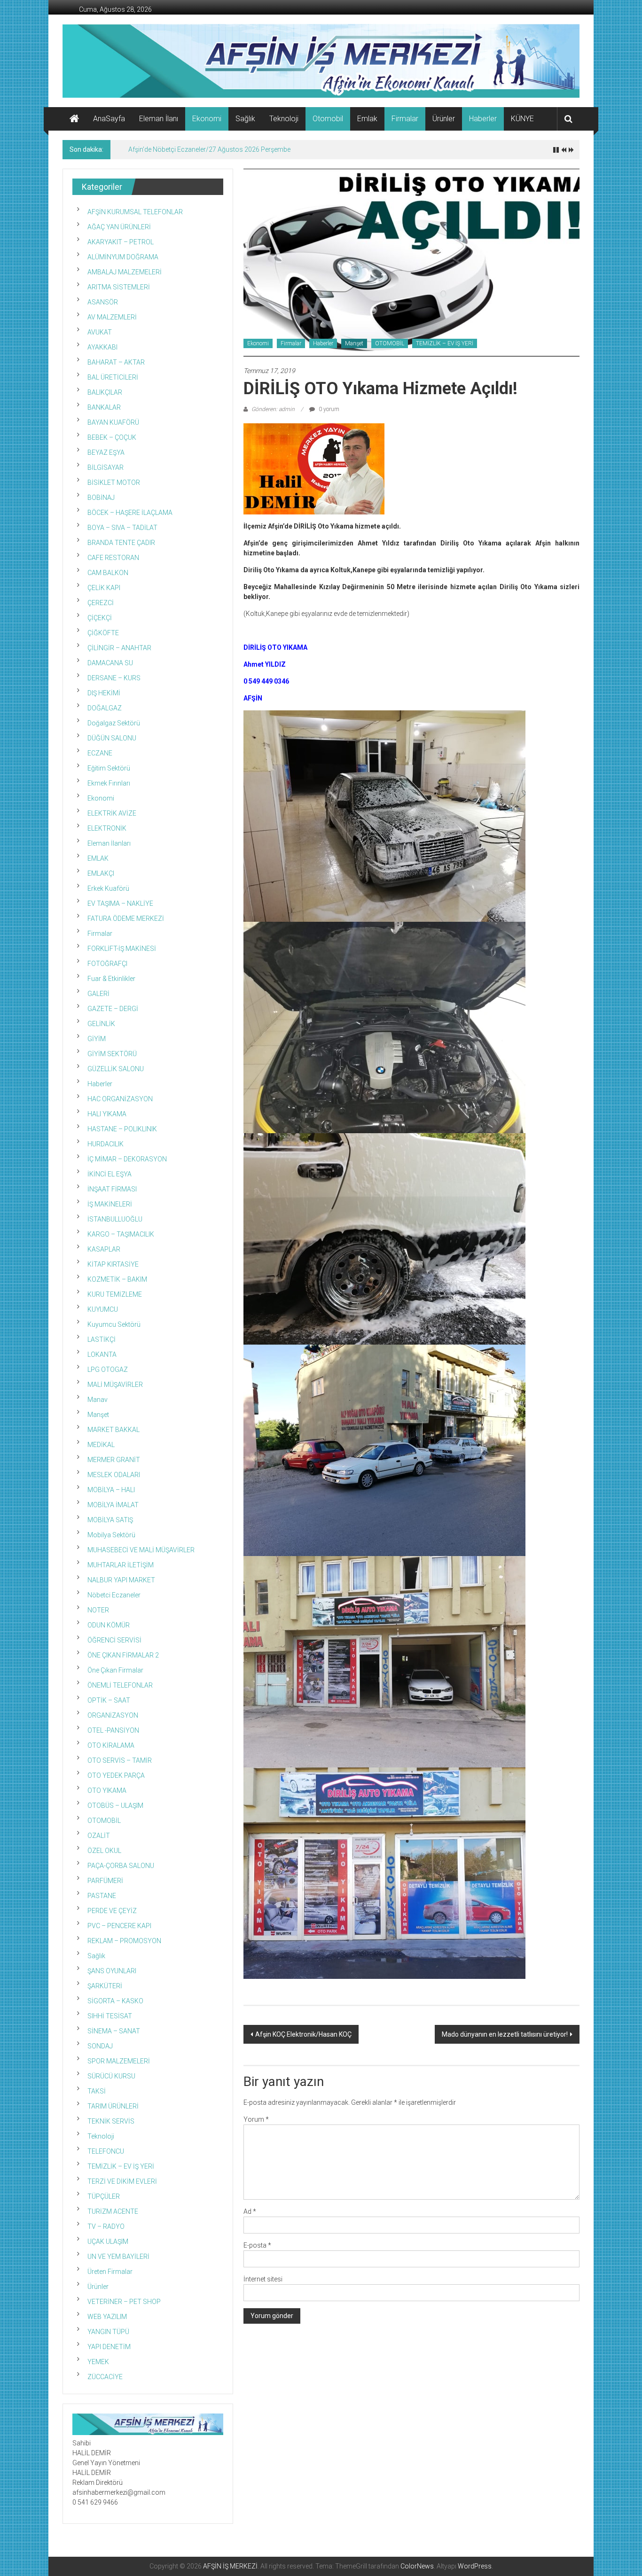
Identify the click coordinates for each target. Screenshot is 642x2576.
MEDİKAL (101, 1445)
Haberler (483, 119)
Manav (98, 1400)
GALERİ (98, 994)
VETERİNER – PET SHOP (124, 2302)
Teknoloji (284, 119)
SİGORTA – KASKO (115, 2001)
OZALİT (99, 1836)
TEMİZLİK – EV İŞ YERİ (445, 343)
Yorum (256, 2119)
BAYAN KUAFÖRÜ (113, 422)
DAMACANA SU (110, 663)
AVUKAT (100, 332)
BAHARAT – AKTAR (116, 362)
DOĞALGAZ (105, 708)
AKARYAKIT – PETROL (121, 242)
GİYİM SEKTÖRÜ (112, 1054)
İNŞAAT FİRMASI (112, 1189)
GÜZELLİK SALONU (116, 1069)
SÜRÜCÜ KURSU (111, 2076)
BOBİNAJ (101, 498)
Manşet (354, 343)
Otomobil (328, 119)
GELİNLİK (101, 1024)
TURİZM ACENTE (113, 2211)
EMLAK (98, 858)
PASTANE (102, 1896)
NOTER (98, 1610)
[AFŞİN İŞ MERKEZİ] (74, 119)
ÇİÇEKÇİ (100, 618)
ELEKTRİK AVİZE (112, 813)
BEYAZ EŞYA (106, 452)
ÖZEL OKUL (104, 1851)
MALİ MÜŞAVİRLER (115, 1385)
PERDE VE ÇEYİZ (112, 1911)
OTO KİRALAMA (111, 1745)
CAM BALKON (108, 573)
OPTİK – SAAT (109, 1700)
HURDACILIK (106, 1144)
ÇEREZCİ (101, 603)
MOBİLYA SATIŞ (110, 1520)
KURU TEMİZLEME (115, 1294)
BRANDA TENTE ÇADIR (121, 543)
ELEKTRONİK (107, 828)
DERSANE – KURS (114, 678)
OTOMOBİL (390, 343)
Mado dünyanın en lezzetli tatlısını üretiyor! (505, 2034)
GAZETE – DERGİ (113, 1009)
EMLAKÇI (101, 873)
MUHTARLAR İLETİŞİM (121, 1565)
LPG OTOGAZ (108, 1370)
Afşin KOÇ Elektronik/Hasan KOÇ (303, 2034)
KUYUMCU (103, 1309)
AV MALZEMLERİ (112, 317)
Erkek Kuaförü (108, 888)
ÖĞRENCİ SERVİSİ (114, 1640)
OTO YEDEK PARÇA (116, 1775)
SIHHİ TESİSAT (110, 2016)
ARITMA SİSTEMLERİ (119, 287)
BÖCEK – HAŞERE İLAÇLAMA (130, 513)
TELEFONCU (106, 2151)
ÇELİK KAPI (104, 588)
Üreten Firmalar (110, 2272)
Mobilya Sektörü (111, 1535)
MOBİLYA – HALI (111, 1490)
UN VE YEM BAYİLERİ (118, 2257)
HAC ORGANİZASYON (120, 1099)
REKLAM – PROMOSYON (124, 1941)
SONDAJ (100, 2046)
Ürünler (444, 119)
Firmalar (405, 119)
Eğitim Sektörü (109, 768)
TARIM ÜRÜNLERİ (113, 2106)
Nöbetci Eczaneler (114, 1595)
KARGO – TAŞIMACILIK (121, 1234)
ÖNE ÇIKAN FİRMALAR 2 (123, 1655)
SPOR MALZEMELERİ (119, 2061)
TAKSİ (97, 2091)
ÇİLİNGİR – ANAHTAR (119, 648)
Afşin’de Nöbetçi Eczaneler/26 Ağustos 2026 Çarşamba (210, 149)
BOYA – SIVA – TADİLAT (122, 528)
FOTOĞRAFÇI (107, 964)
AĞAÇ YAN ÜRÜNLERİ (119, 227)
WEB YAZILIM (107, 2317)
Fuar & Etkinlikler (111, 979)
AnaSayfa (109, 119)
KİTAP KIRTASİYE (113, 1264)
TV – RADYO (106, 2226)
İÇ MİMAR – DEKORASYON (127, 1159)
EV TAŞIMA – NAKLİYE (120, 903)
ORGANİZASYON (113, 1715)
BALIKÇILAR (105, 392)
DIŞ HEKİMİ (104, 693)
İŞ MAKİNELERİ (110, 1204)
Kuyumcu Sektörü (114, 1324)
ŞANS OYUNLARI (112, 1971)
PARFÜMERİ (105, 1881)
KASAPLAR (104, 1249)
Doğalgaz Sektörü (114, 723)
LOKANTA (102, 1354)
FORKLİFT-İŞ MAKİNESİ (122, 949)
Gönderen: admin (273, 409)
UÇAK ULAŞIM (108, 2241)
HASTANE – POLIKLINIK (122, 1129)
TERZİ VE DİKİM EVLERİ (122, 2181)
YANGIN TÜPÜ (108, 2332)
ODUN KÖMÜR (109, 1625)
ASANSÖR (103, 302)
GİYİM (97, 1039)
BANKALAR (104, 407)
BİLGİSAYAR (106, 467)
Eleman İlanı (159, 119)
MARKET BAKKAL (114, 1430)
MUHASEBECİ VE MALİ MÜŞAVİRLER (141, 1550)
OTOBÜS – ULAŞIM (115, 1806)
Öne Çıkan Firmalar (115, 1670)
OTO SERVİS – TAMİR (120, 1760)
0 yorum (328, 409)
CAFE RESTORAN (113, 558)
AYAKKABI (102, 347)
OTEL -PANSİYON (113, 1730)
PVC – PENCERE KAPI (119, 1926)
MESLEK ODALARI (114, 1475)
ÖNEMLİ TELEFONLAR (120, 1685)
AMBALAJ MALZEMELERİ (125, 272)
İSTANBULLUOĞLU (115, 1219)
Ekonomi (207, 119)
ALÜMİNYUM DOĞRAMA (123, 257)
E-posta (257, 2245)
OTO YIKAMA (107, 1790)
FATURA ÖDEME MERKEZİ (126, 918)
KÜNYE (522, 119)
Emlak (367, 119)
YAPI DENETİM (109, 2347)
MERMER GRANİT (114, 1460)
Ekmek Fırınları (109, 783)
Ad (250, 2211)
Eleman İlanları (109, 843)
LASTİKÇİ (102, 1339)
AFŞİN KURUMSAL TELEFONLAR (135, 212)
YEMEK (98, 2362)
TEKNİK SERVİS (111, 2121)
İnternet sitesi (263, 2279)
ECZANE (100, 753)
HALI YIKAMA (107, 1114)
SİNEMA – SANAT (114, 2031)
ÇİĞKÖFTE (103, 633)
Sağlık (245, 119)
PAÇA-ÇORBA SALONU (121, 1866)
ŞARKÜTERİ (105, 1986)
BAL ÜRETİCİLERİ (113, 377)
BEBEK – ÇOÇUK (112, 437)
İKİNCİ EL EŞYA (110, 1174)
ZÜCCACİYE (105, 2377)
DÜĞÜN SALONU (112, 738)
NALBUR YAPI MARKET (121, 1580)
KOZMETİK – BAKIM (117, 1279)
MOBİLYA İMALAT (113, 1505)
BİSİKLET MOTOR (114, 483)
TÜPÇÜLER (104, 2196)
